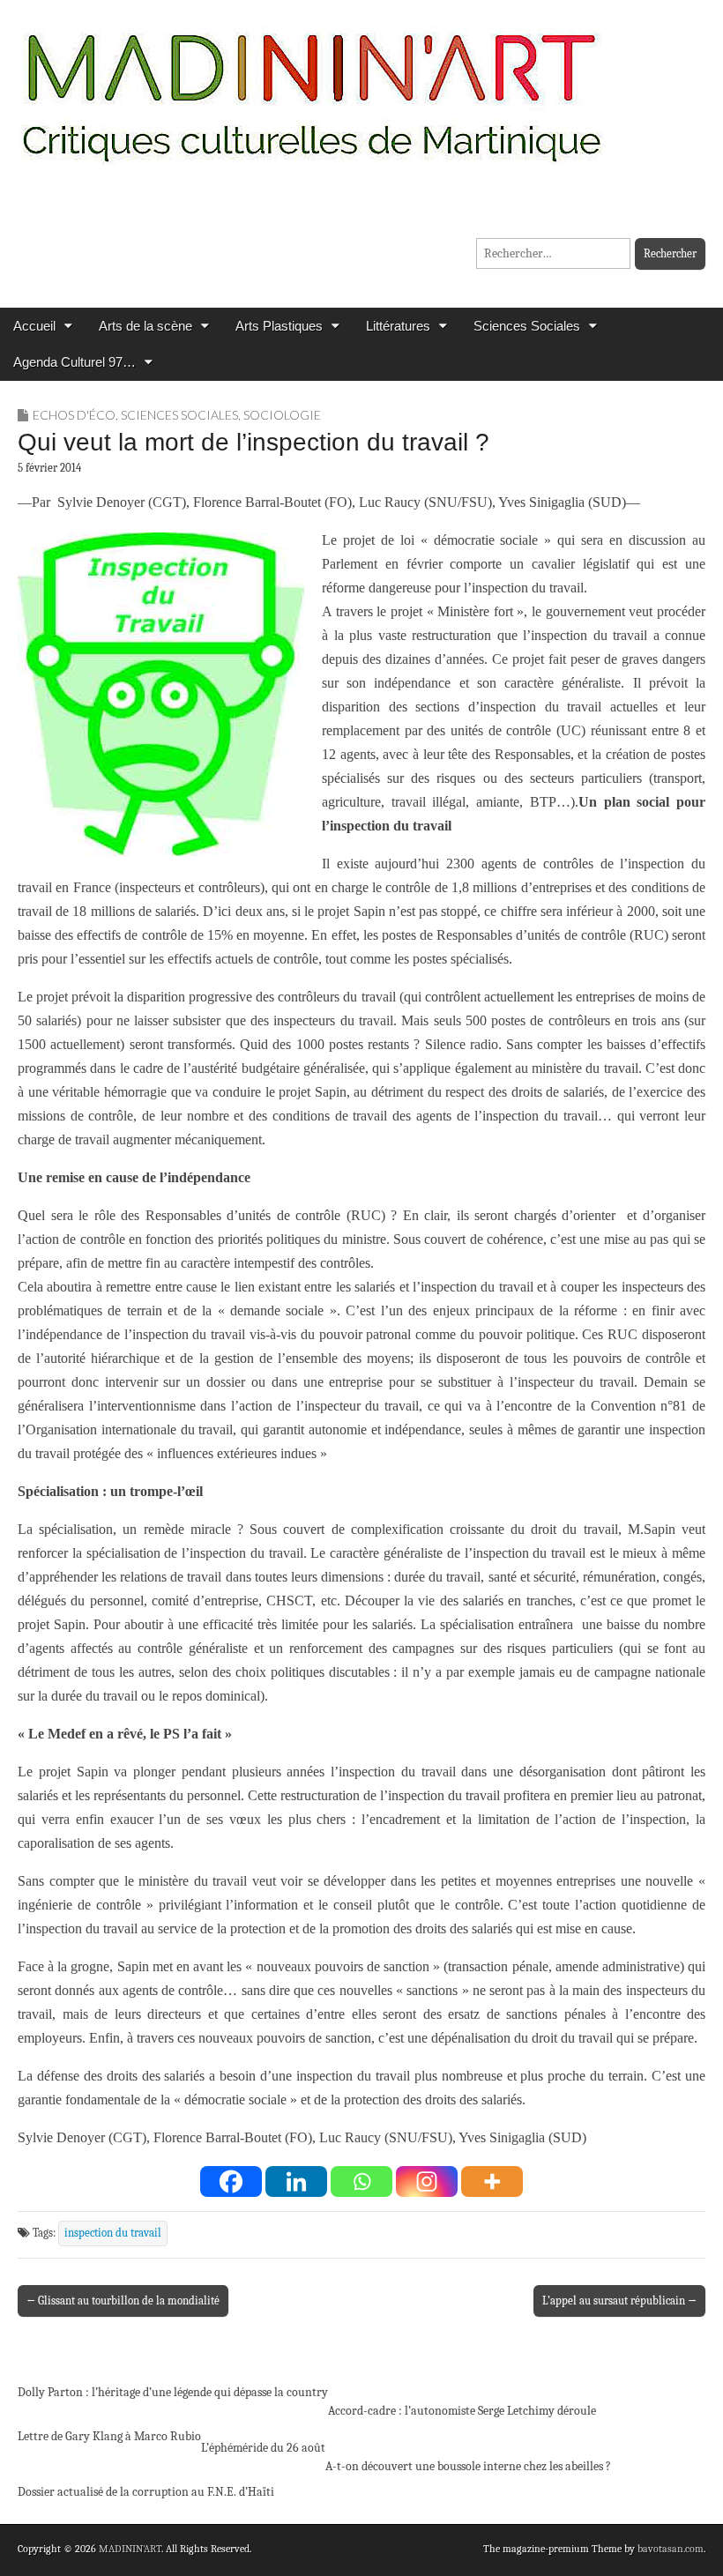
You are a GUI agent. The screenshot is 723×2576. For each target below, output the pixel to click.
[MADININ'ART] (311, 86)
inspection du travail (113, 2233)
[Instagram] (427, 2181)
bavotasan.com (671, 2549)
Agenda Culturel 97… (75, 362)
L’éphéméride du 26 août (263, 2448)
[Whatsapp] (361, 2181)
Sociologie (282, 415)
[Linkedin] (296, 2181)
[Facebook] (231, 2181)
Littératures (398, 326)
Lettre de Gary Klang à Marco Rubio (109, 2436)
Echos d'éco (74, 415)
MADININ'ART (130, 2549)
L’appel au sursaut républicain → (619, 2301)
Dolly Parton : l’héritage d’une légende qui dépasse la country (173, 2392)
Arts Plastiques (279, 326)
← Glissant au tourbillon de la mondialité (123, 2301)
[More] (492, 2181)
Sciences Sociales (527, 326)
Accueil (34, 326)
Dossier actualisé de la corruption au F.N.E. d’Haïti (146, 2492)
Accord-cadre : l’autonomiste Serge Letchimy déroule (462, 2411)
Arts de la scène (145, 326)
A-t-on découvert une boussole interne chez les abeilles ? (468, 2466)
